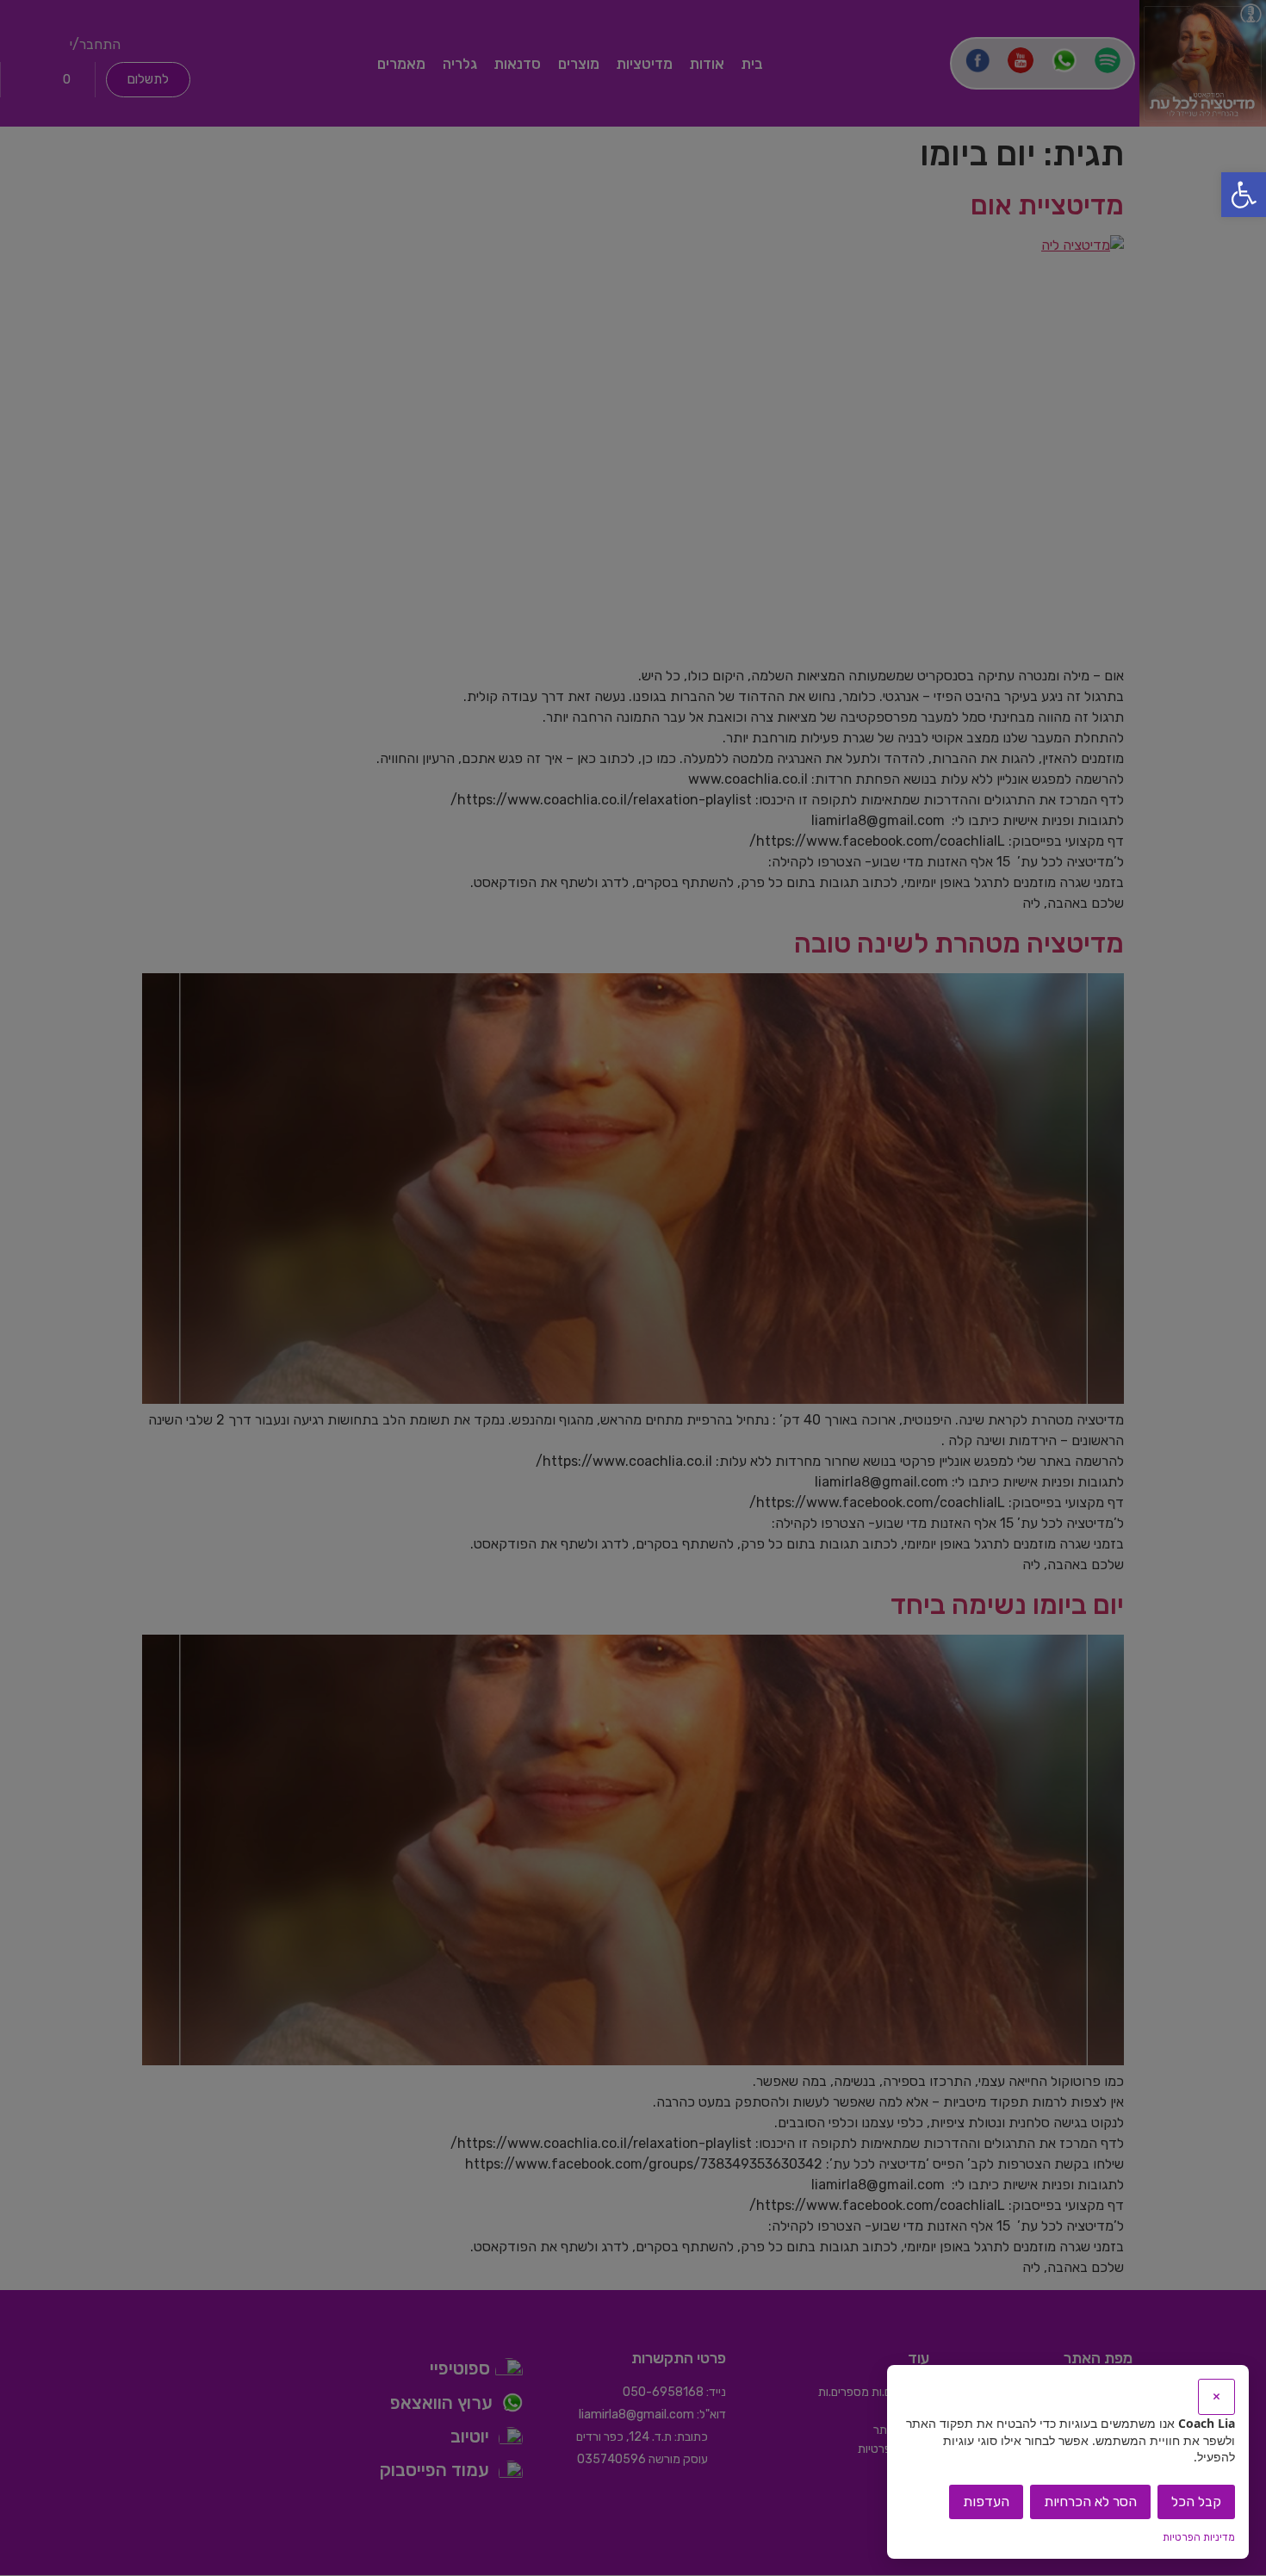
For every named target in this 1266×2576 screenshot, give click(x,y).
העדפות (986, 2502)
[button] (1244, 195)
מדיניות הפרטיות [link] (1199, 2537)
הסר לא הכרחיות (1090, 2502)
